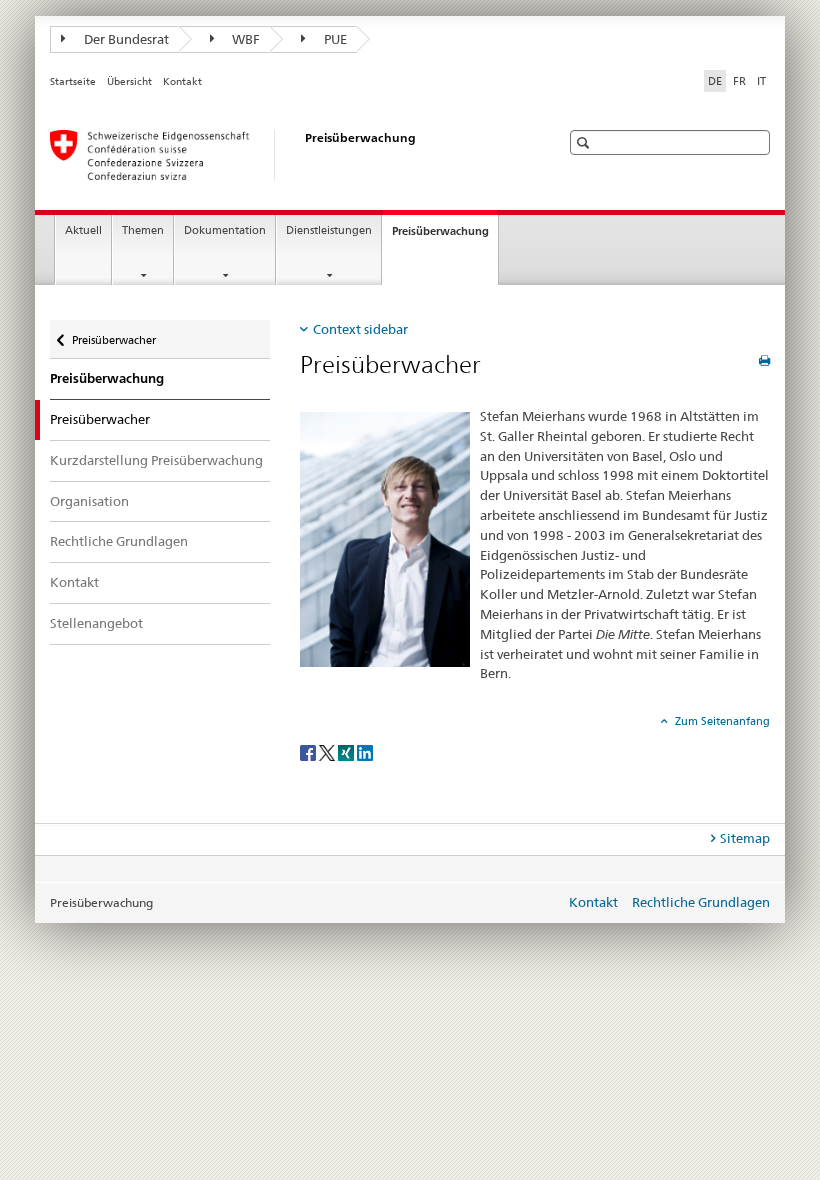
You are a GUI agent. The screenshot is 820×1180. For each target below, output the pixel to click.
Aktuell (83, 230)
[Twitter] (328, 751)
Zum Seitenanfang (721, 721)
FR (739, 81)
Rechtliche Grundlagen (119, 541)
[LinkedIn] (365, 751)
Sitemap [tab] (745, 838)
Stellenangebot (96, 623)
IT (761, 81)
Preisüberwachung (445, 236)
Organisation (89, 501)
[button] (585, 142)
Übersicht (129, 81)
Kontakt (182, 81)
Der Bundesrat (125, 39)
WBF (244, 39)
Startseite (73, 81)
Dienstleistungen (329, 230)
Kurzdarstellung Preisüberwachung (156, 460)
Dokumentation (225, 230)
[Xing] (347, 751)
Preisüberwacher (113, 335)
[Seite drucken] (764, 360)
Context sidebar (360, 329)
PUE (334, 39)
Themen (143, 230)
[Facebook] (309, 751)
